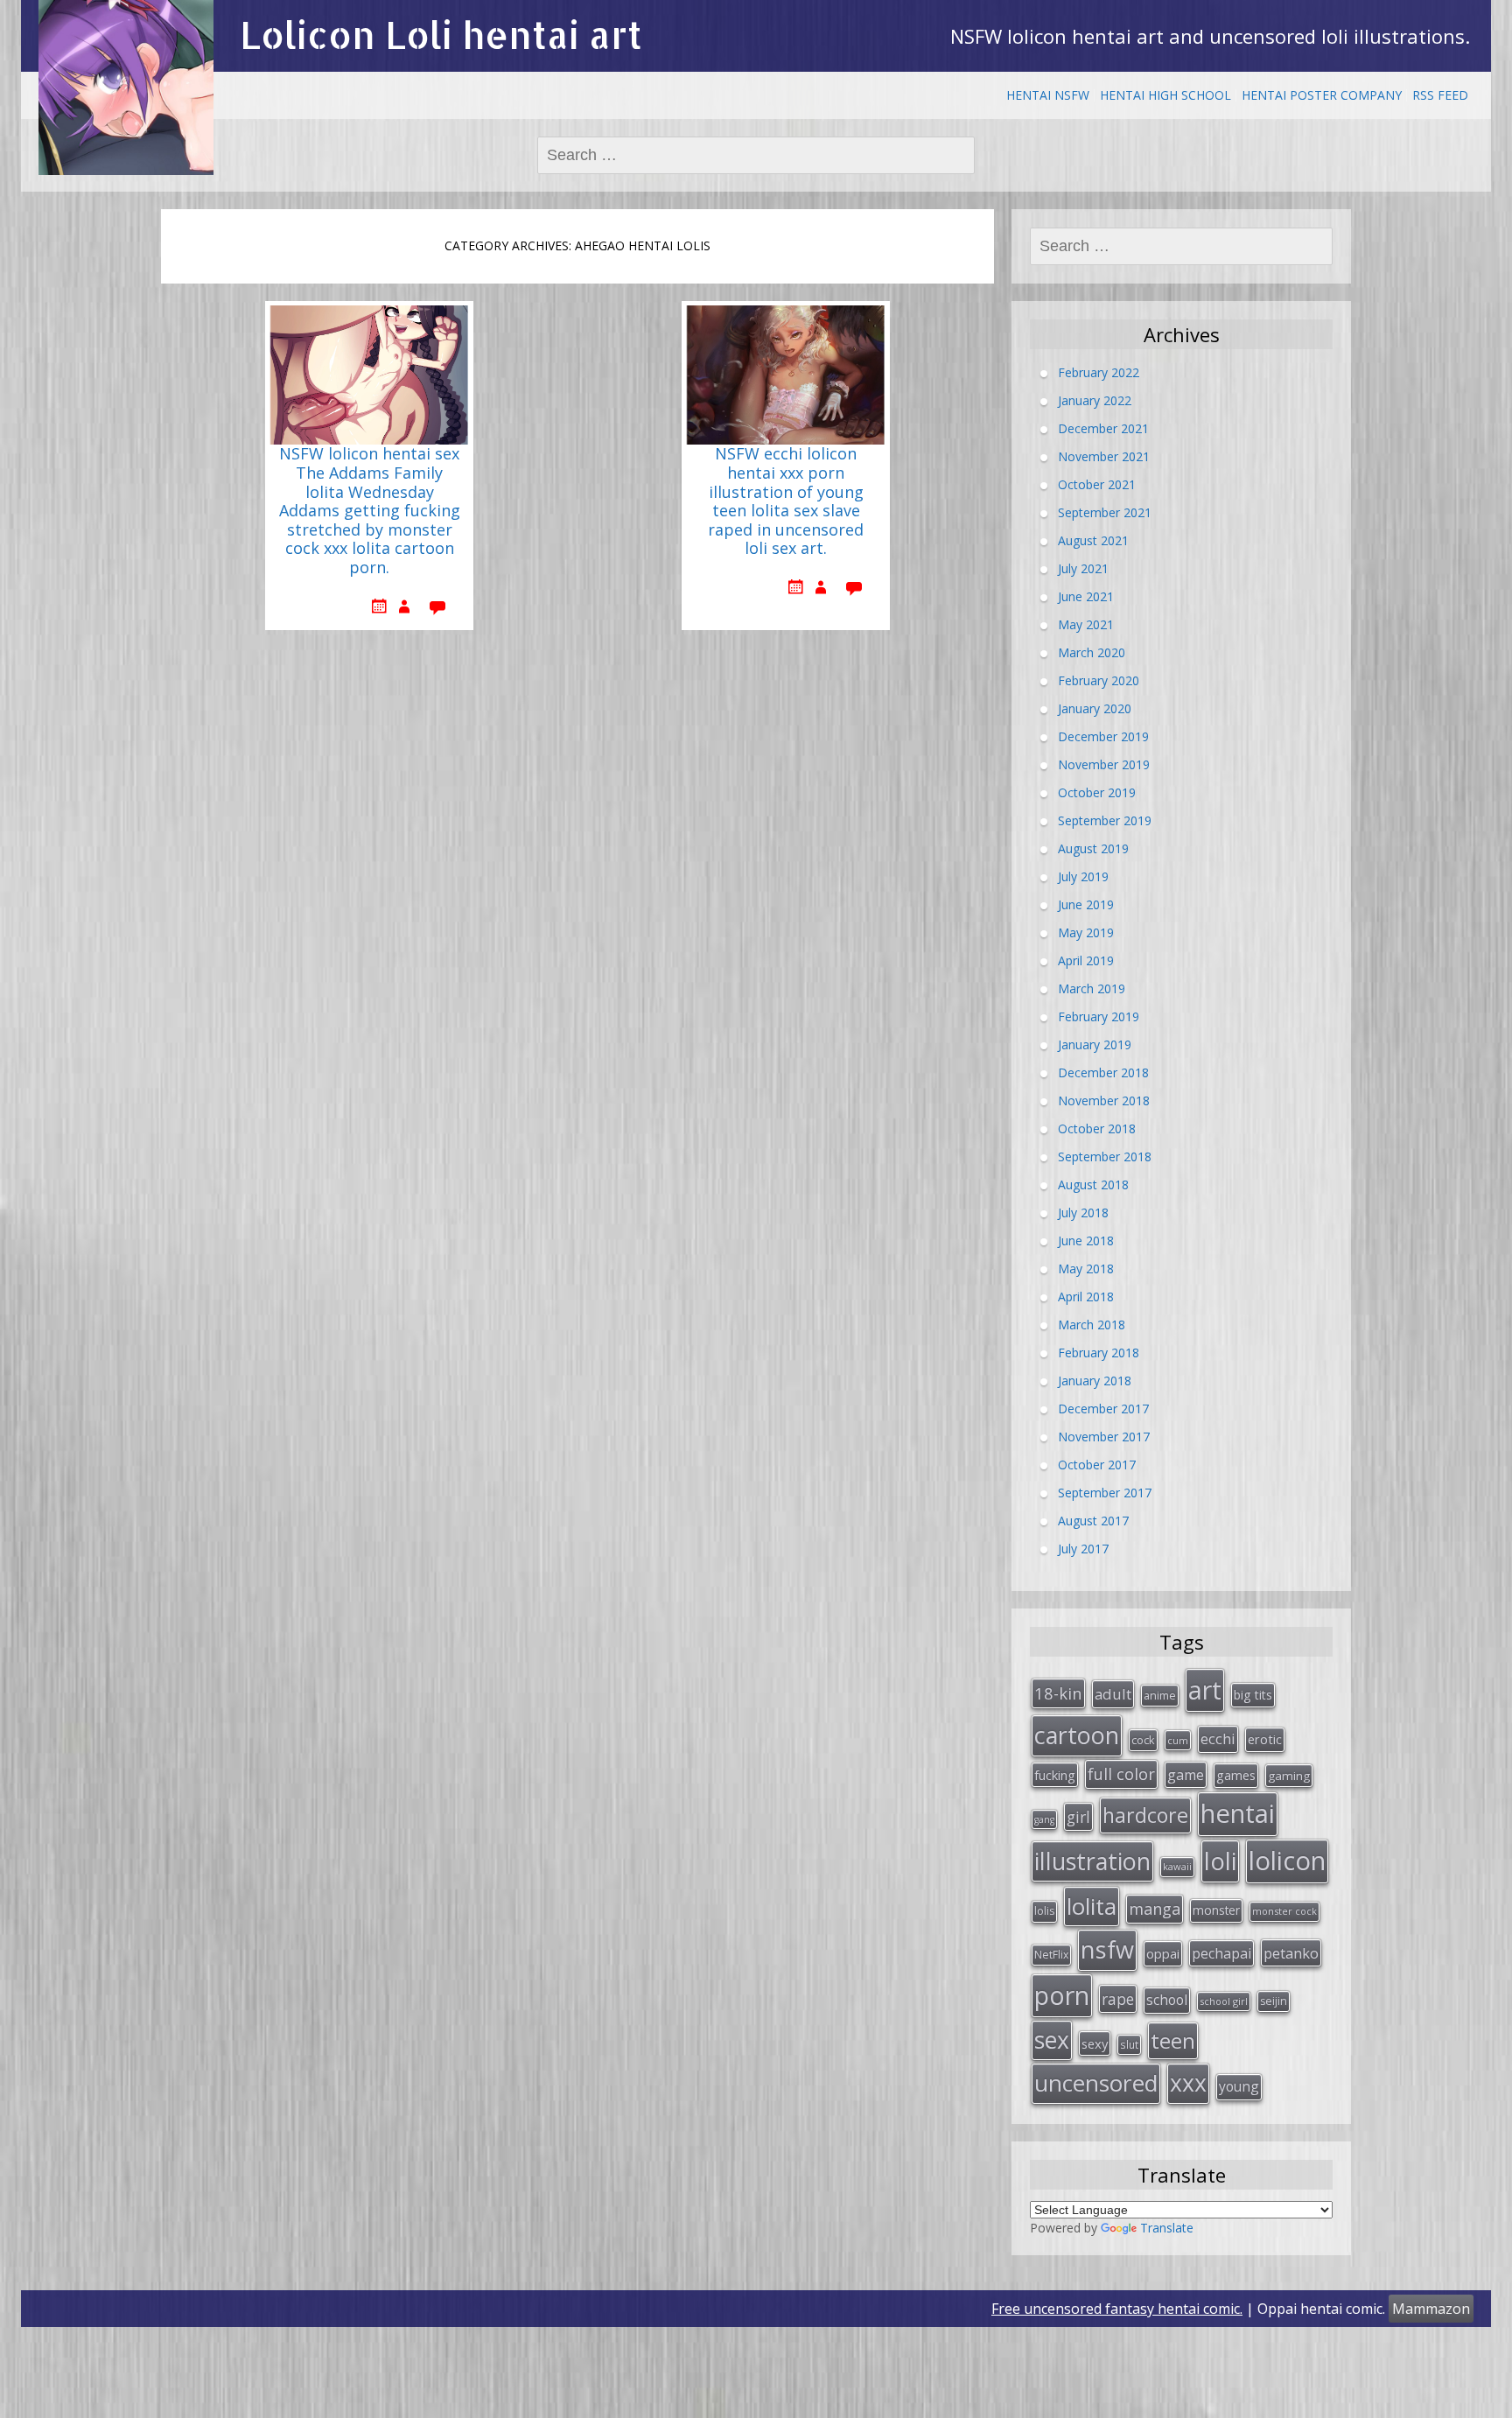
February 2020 (1099, 680)
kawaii (1177, 1866)
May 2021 (1086, 624)
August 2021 (1093, 540)
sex (1052, 2040)
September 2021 (1105, 512)
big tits (1253, 1695)
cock (1143, 1740)
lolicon (1287, 1861)
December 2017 (1103, 1409)
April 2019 (1086, 960)
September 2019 (1105, 820)
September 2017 (1105, 1493)
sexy (1095, 2043)
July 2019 (1083, 876)
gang (1044, 1819)
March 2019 (1092, 988)
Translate (1167, 2228)
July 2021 (1083, 568)
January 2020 (1095, 708)
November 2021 (1104, 456)
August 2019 (1093, 848)
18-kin (1058, 1693)
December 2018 (1103, 1072)
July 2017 (1083, 1549)
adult (1113, 1694)
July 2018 (1083, 1213)
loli (1220, 1861)
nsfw (1107, 1949)
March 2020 (1092, 652)
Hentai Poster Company (1322, 95)
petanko (1291, 1953)
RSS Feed (1440, 95)
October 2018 (1097, 1128)
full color (1121, 1774)
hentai (1238, 1813)
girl (1078, 1817)
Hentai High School (1165, 95)
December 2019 (1103, 736)
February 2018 (1099, 1353)
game (1186, 1775)
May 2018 (1086, 1269)
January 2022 (1095, 400)
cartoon (1077, 1735)
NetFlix (1051, 1955)
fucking (1055, 1775)
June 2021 (1086, 596)
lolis (1044, 1911)
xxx (1188, 2083)
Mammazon (1431, 2309)
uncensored (1096, 2083)
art (1205, 1689)
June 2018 (1086, 1241)
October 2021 (1097, 484)
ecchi (1218, 1738)
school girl (1224, 2001)
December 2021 (1103, 428)
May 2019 (1086, 932)
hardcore (1145, 1815)
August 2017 (1093, 1521)
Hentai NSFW (1048, 95)
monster (1216, 1910)
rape (1118, 1999)
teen (1173, 2040)
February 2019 (1099, 1016)
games (1236, 1775)
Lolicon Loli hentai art (441, 35)
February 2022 (1099, 372)
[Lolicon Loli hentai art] (126, 88)
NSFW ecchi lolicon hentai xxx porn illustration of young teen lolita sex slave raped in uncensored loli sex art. (786, 501)
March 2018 (1092, 1325)
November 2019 (1104, 764)
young (1239, 2086)
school (1167, 2000)
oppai (1163, 1953)
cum (1178, 1740)
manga (1155, 1909)
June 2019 (1086, 904)
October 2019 (1097, 792)
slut (1129, 2044)
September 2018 (1105, 1156)
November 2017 (1104, 1437)
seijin (1274, 2001)
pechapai (1221, 1953)
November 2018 (1104, 1100)
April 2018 (1086, 1297)
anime (1160, 1695)
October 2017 (1097, 1465)
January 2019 (1095, 1044)
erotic (1265, 1739)
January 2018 (1095, 1381)
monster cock (1284, 1911)
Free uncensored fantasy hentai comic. (1117, 2309)
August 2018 (1093, 1184)
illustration (1092, 1861)
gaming (1289, 1776)
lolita (1092, 1906)
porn (1062, 1995)
